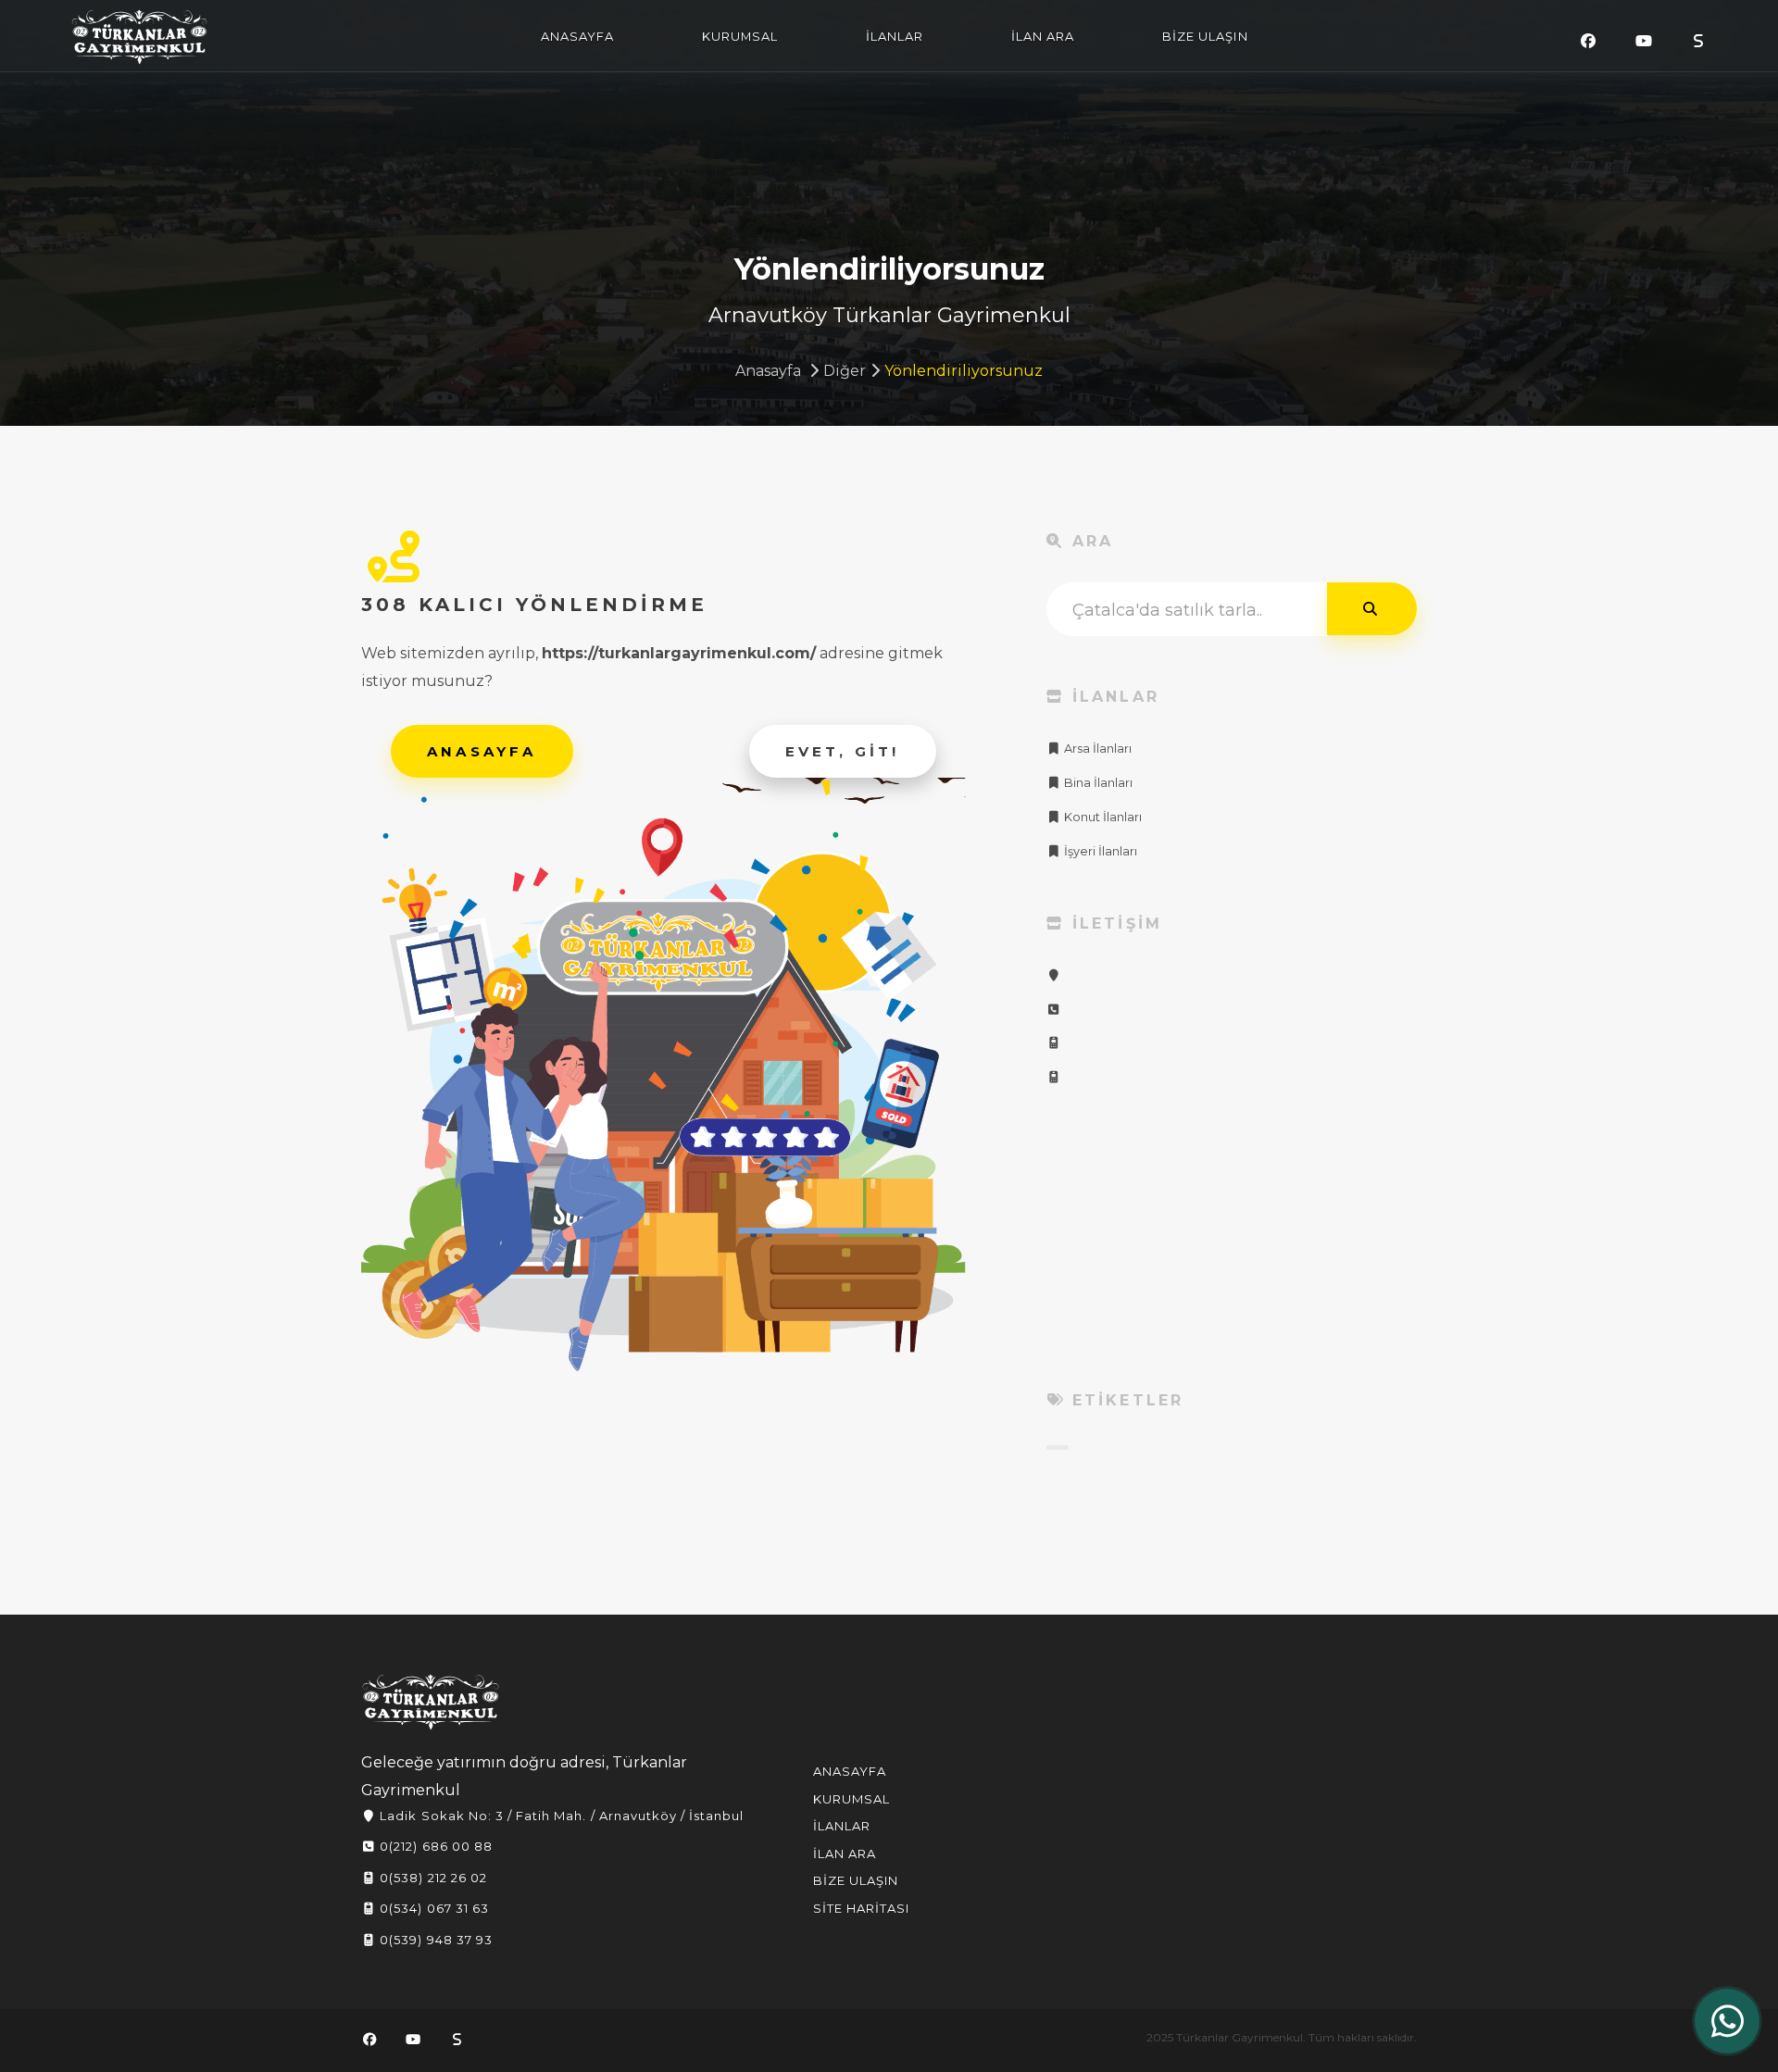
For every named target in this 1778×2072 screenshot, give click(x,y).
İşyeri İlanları (1099, 851)
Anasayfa (768, 371)
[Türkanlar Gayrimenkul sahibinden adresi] (1698, 41)
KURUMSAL (740, 36)
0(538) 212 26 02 (432, 1878)
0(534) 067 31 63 (432, 1908)
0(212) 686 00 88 (434, 1846)
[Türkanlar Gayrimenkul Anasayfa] (431, 1702)
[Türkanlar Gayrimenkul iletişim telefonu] (1054, 1010)
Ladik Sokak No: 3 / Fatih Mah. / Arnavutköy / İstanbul (560, 1816)
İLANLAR (895, 36)
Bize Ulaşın (856, 1880)
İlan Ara (845, 1854)
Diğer (845, 371)
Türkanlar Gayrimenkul (140, 37)
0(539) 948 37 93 (434, 1940)
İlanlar (842, 1826)
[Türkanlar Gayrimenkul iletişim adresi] (1054, 975)
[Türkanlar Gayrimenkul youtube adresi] (1644, 41)
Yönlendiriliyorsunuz (964, 371)
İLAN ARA (1043, 36)
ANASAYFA (577, 36)
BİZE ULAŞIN (1205, 36)
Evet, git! (843, 751)
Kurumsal (851, 1799)
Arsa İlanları (1096, 749)
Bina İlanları (1097, 783)
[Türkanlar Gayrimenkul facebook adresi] (1588, 41)
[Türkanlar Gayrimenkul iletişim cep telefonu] (1054, 1043)
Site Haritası (862, 1908)
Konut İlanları (1102, 817)
